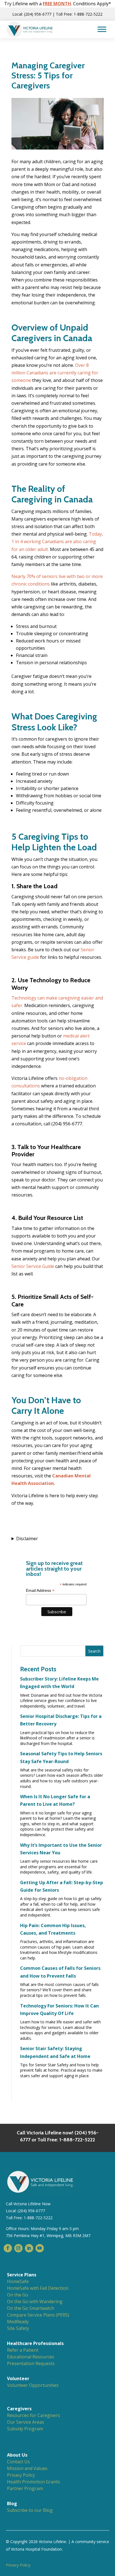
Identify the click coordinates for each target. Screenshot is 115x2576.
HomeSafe (18, 2281)
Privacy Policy (21, 2475)
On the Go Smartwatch (31, 2308)
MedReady (18, 2322)
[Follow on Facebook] (8, 2248)
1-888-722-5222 (38, 2218)
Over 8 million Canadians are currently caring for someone (55, 373)
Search (94, 1651)
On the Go (18, 2295)
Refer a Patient (23, 2350)
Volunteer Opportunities (33, 2385)
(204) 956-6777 (31, 2211)
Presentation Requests (31, 2363)
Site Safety (18, 2328)
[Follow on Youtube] (40, 2248)
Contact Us (18, 2462)
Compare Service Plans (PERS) (38, 2315)
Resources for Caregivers (33, 2415)
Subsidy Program (25, 2429)
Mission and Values (27, 2468)
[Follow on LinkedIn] (29, 2248)
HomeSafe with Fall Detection (38, 2288)
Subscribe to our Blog (30, 2510)
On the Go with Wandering (35, 2301)
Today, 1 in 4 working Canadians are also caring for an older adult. (57, 541)
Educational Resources (31, 2357)
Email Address (40, 1591)
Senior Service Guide (33, 1266)
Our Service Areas (26, 2422)
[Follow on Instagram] (18, 2248)
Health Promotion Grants (33, 2482)
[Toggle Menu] (102, 29)
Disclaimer (27, 1539)
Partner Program (25, 2488)
